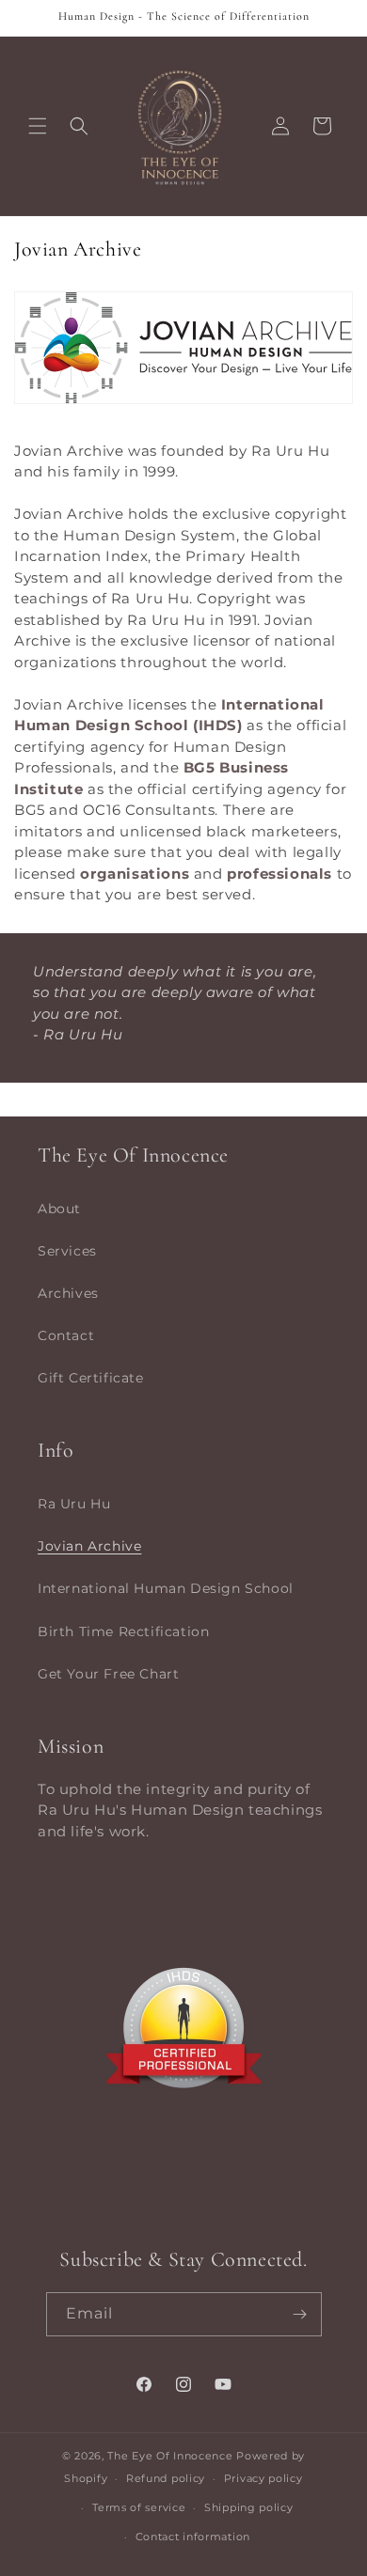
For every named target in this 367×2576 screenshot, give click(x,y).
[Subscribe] (300, 2314)
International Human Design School (166, 1588)
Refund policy (166, 2478)
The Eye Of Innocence (172, 2456)
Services (67, 1251)
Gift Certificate (91, 1378)
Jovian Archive (89, 1546)
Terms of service (139, 2507)
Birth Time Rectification (123, 1631)
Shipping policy (249, 2507)
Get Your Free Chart (108, 1674)
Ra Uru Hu (74, 1504)
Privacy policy (263, 2478)
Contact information (193, 2537)
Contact (66, 1335)
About (59, 1209)
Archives (68, 1293)
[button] (38, 126)
